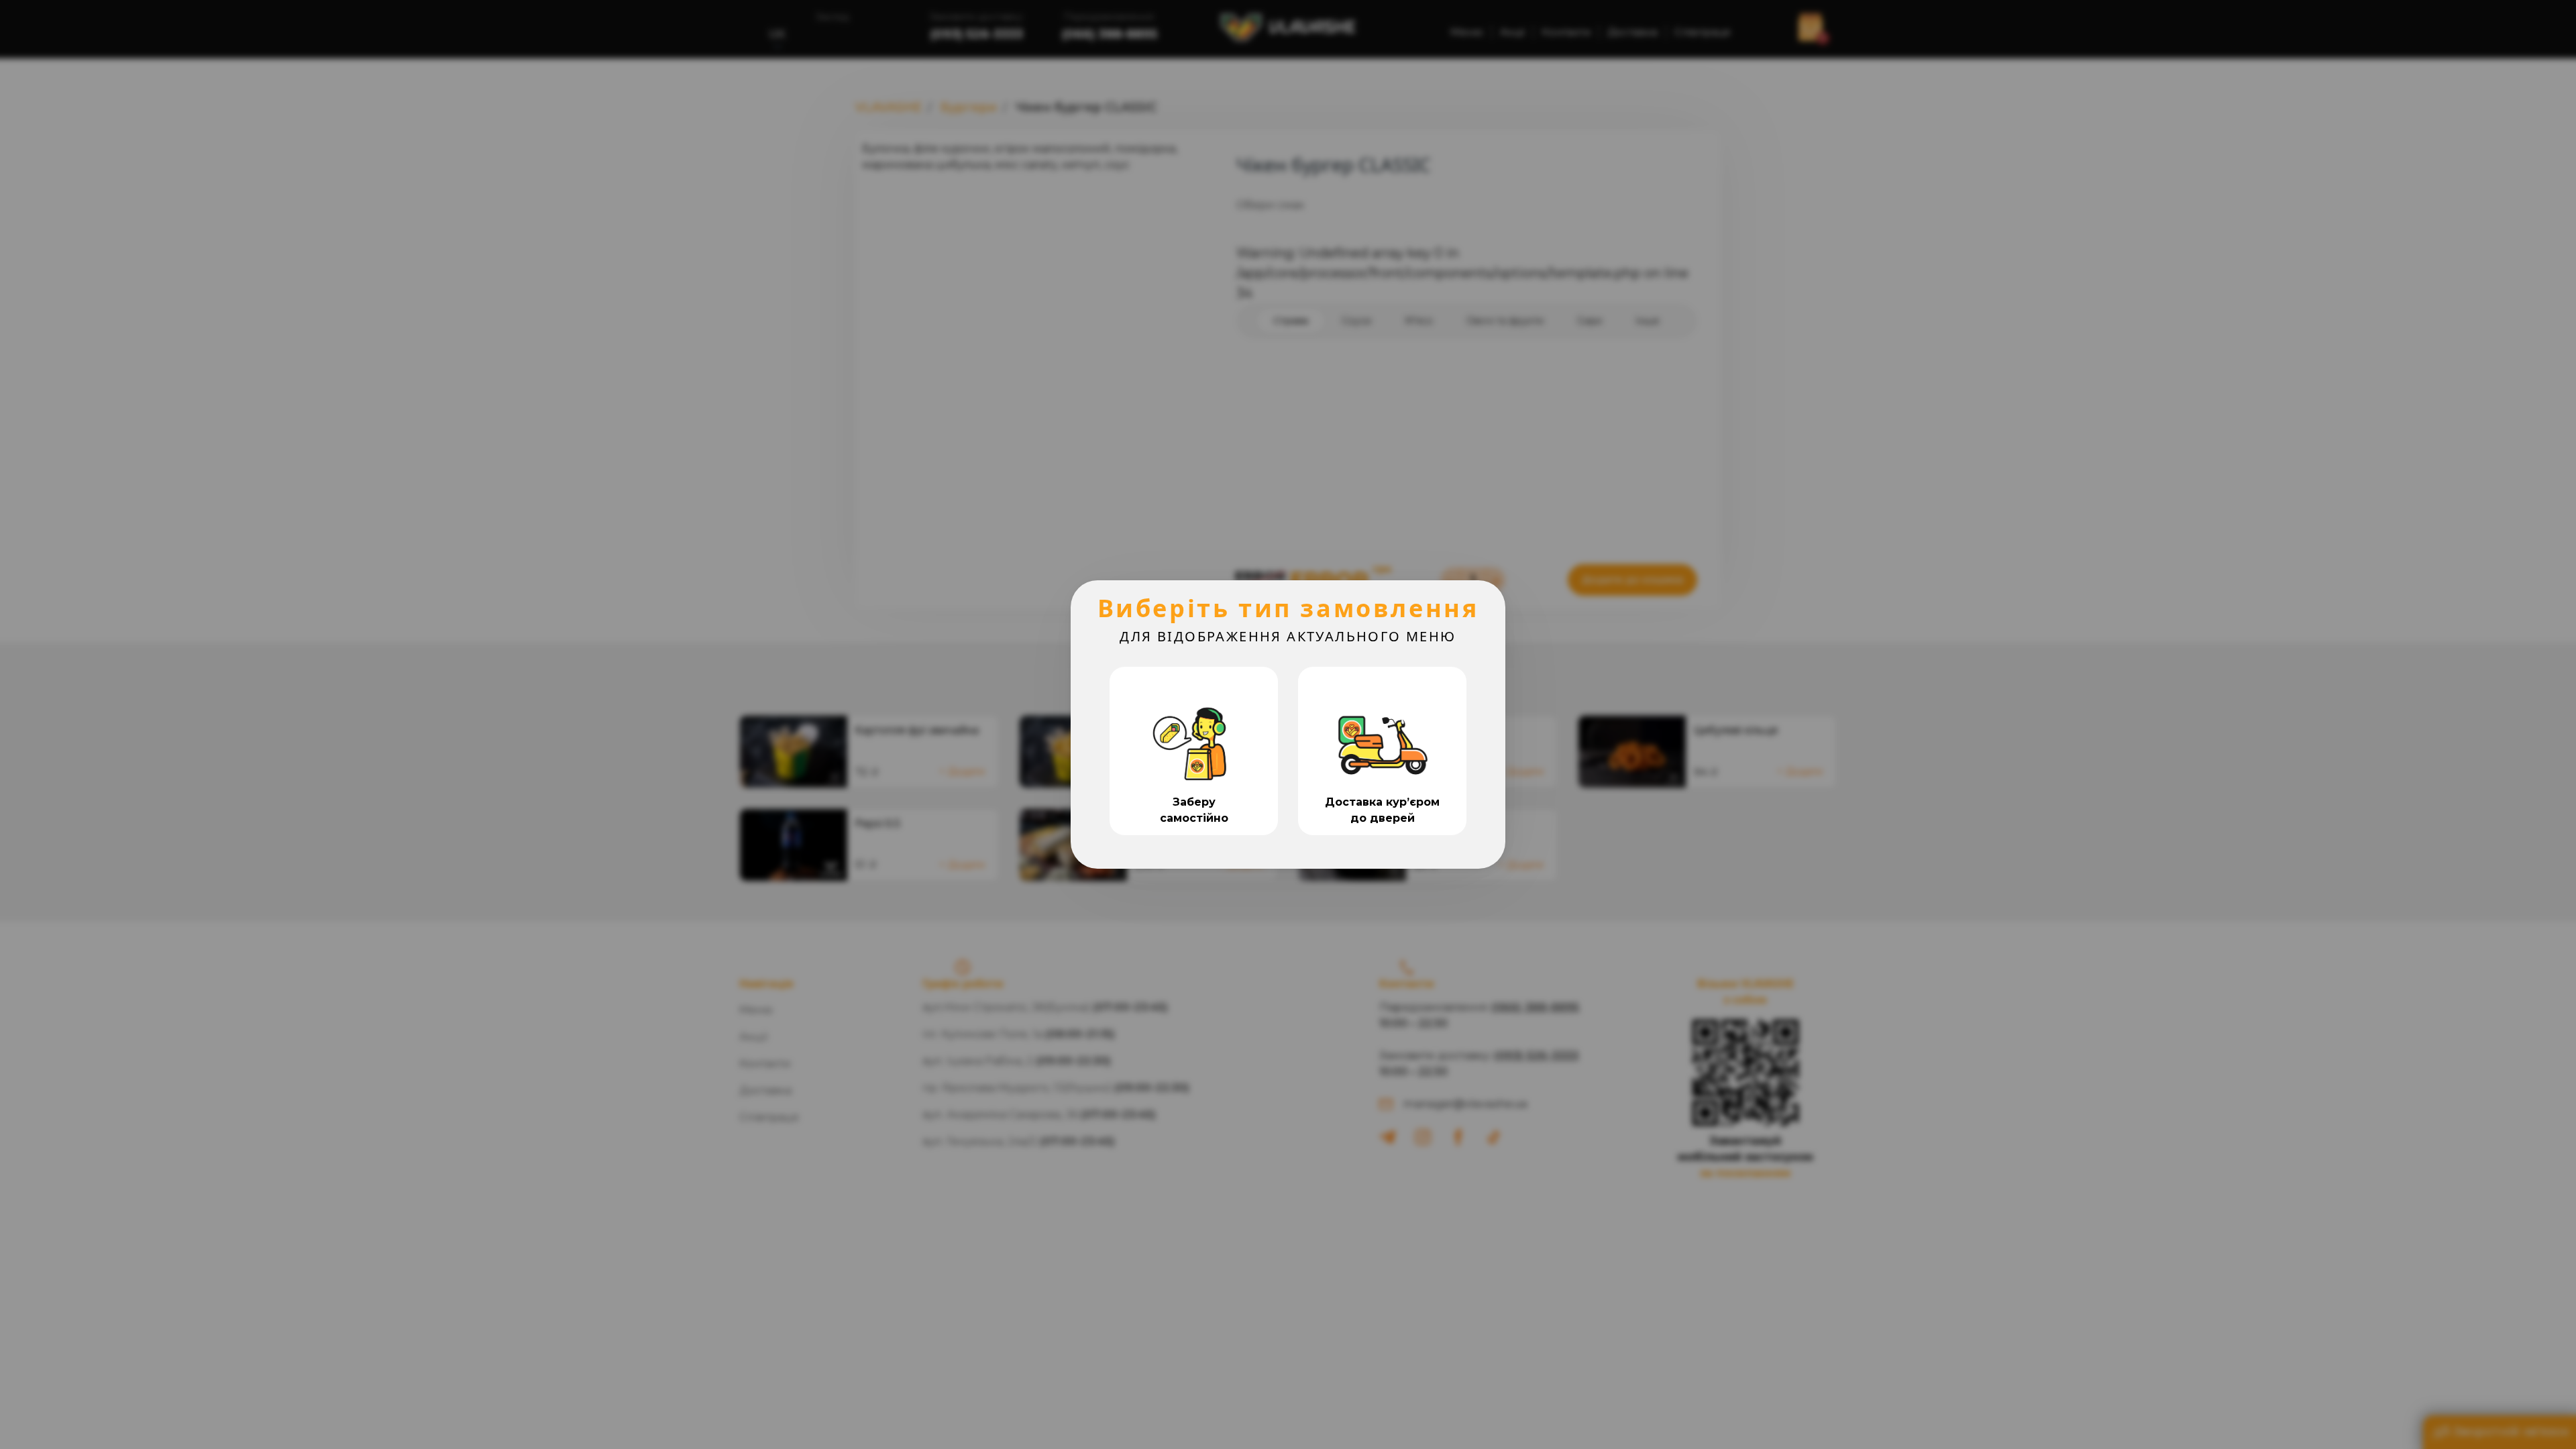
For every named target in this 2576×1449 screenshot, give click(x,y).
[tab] (1194, 751)
